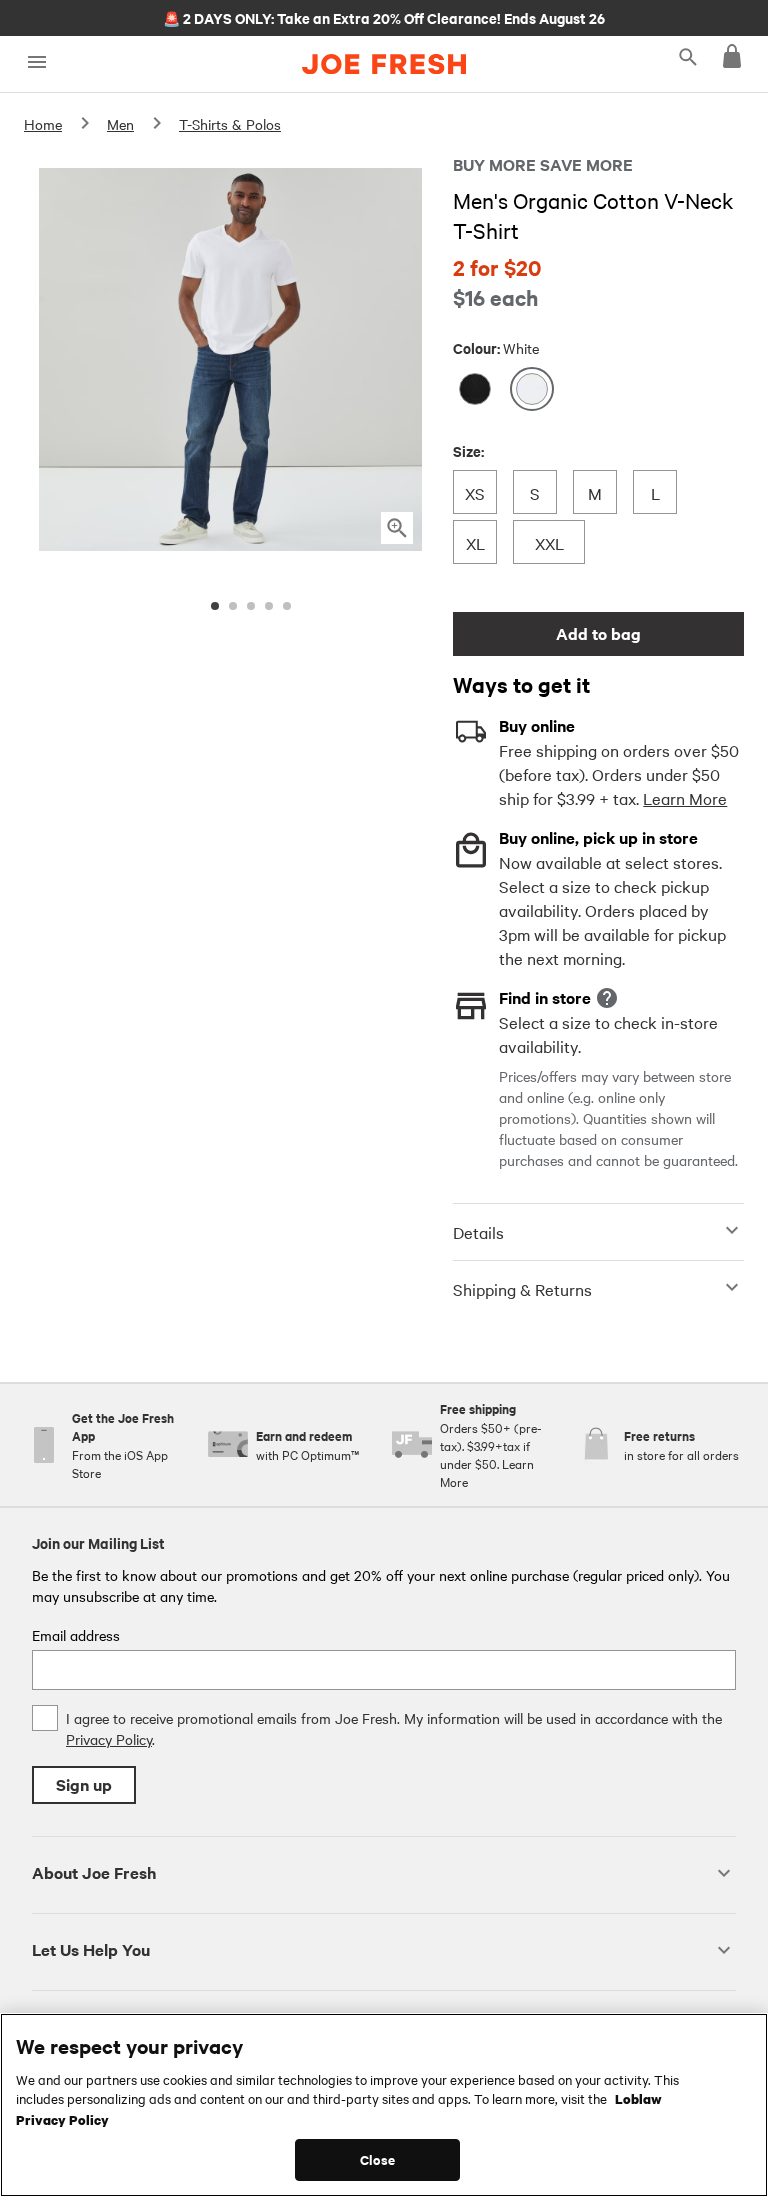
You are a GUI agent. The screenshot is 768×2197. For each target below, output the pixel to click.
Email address (76, 1635)
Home (43, 124)
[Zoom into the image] (397, 528)
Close (377, 2159)
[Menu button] (36, 62)
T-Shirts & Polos (230, 124)
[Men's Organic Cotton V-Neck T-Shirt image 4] (269, 606)
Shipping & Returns (522, 1289)
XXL (549, 542)
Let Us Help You (91, 1949)
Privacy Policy (109, 1739)
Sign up (84, 1784)
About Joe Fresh (94, 1872)
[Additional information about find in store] (607, 998)
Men (120, 124)
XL (480, 542)
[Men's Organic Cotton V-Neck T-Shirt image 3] (251, 606)
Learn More (685, 798)
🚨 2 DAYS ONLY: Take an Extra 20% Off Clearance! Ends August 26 (384, 17)
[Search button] (688, 56)
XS (479, 492)
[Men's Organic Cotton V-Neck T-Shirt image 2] (233, 606)
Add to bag (598, 633)
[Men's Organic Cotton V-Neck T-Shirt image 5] (287, 606)
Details (478, 1232)
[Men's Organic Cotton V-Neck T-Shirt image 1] (215, 606)
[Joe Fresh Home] (384, 64)
